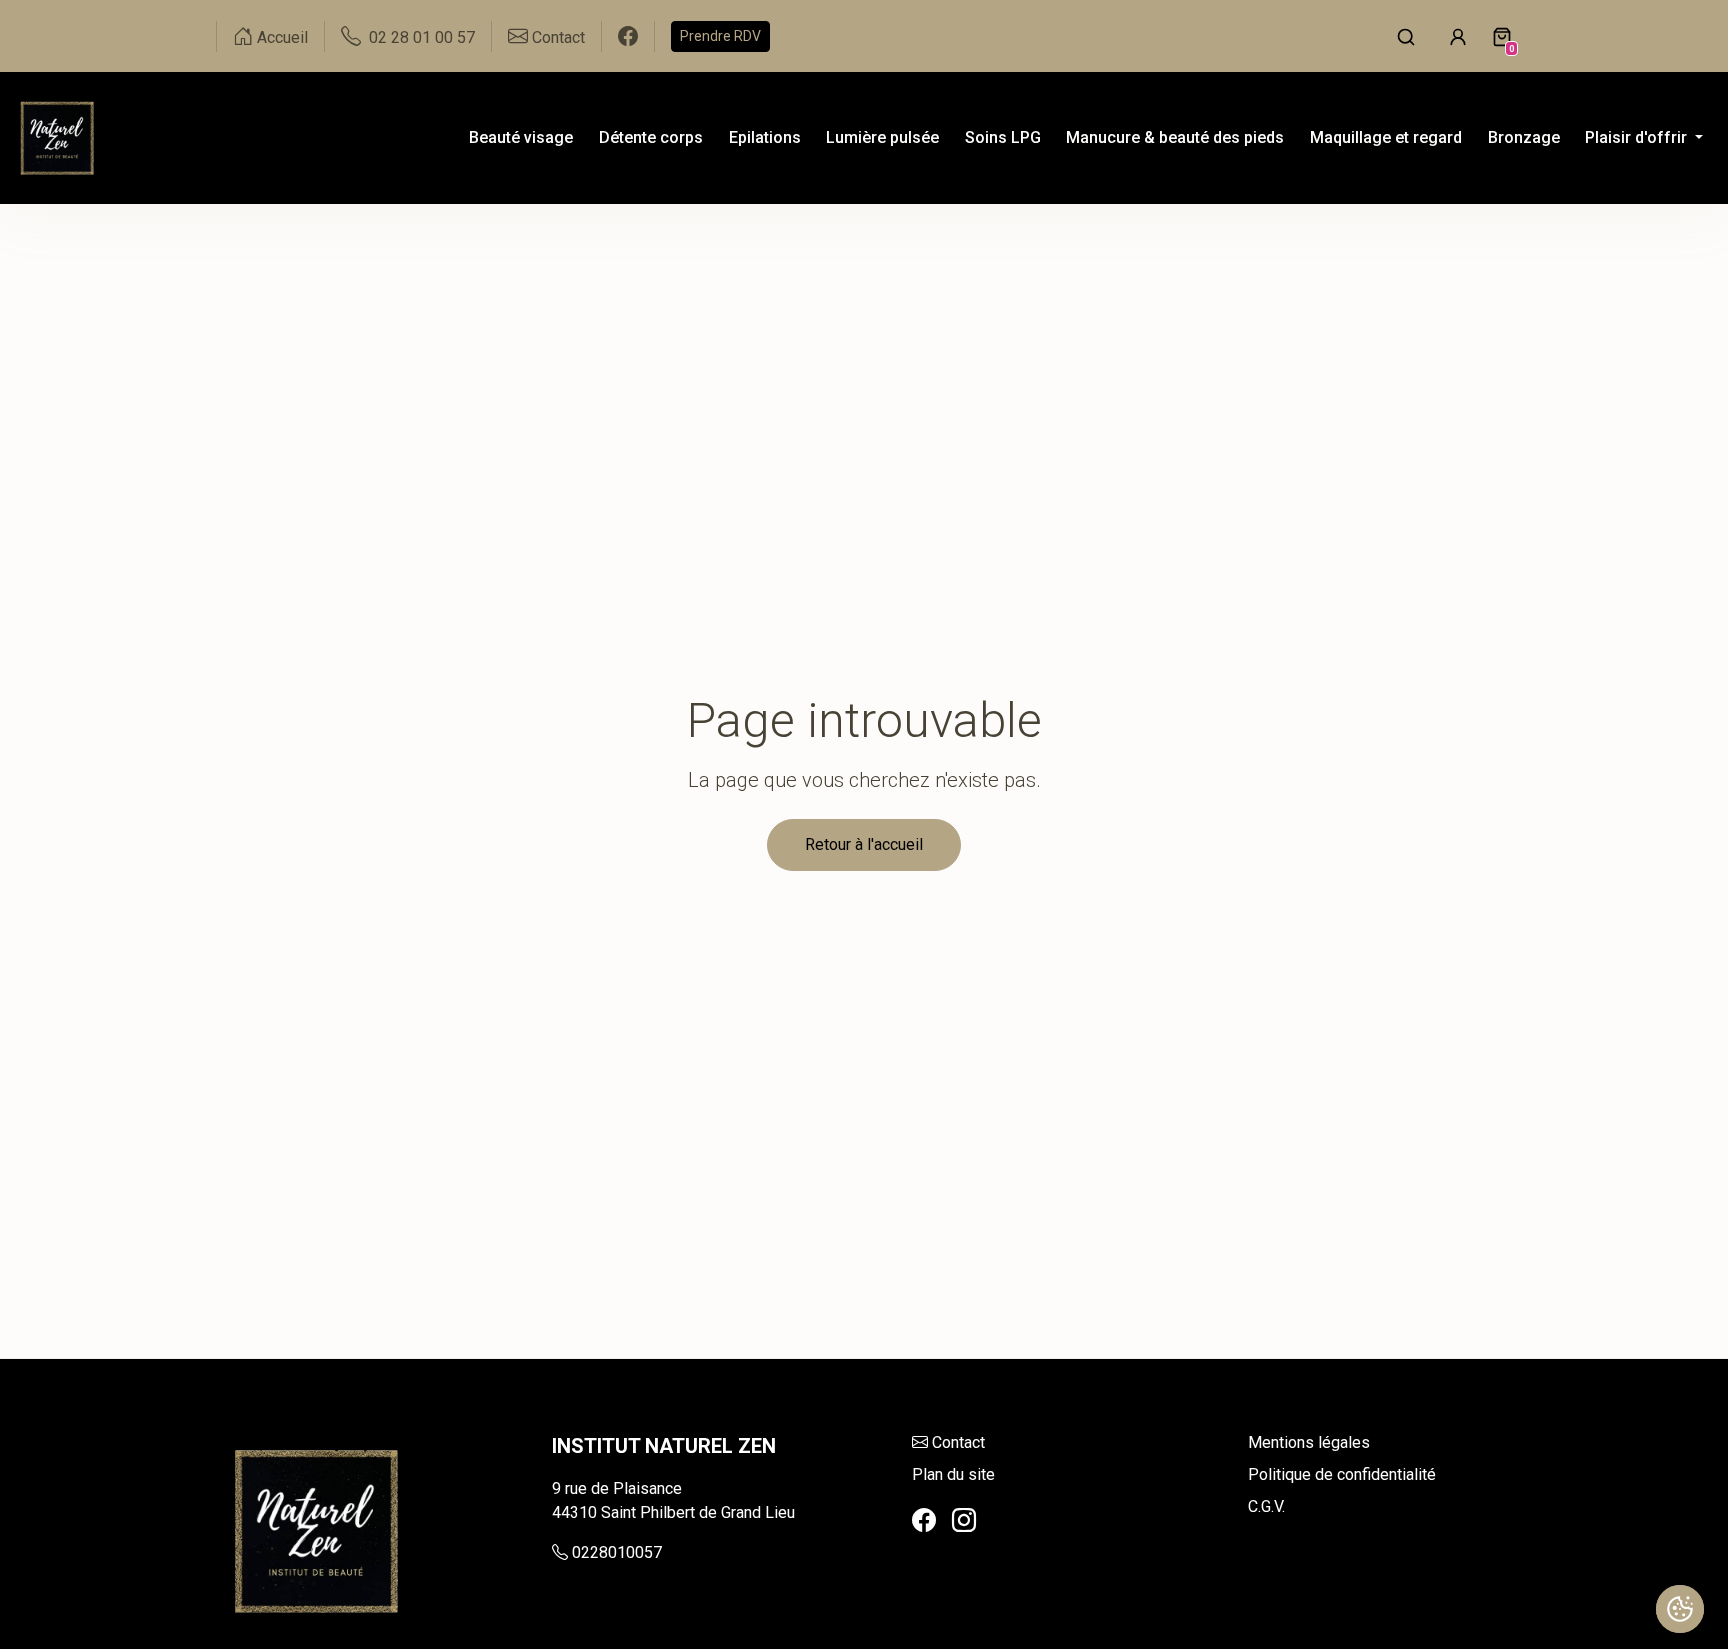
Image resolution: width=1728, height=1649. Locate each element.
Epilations (765, 137)
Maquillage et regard (1386, 137)
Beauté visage (521, 137)
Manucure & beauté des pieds (1175, 137)
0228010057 (617, 1552)
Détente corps (651, 137)
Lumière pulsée (882, 137)
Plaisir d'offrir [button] (1638, 137)
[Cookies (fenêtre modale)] (1680, 1609)
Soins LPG (1003, 137)
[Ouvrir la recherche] (1406, 36)
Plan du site (953, 1474)
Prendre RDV (720, 36)
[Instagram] (964, 1521)
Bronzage (1524, 137)
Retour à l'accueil (864, 844)
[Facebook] (924, 1521)
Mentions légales (1309, 1442)
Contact (958, 1442)
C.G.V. (1266, 1506)
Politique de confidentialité (1342, 1474)
